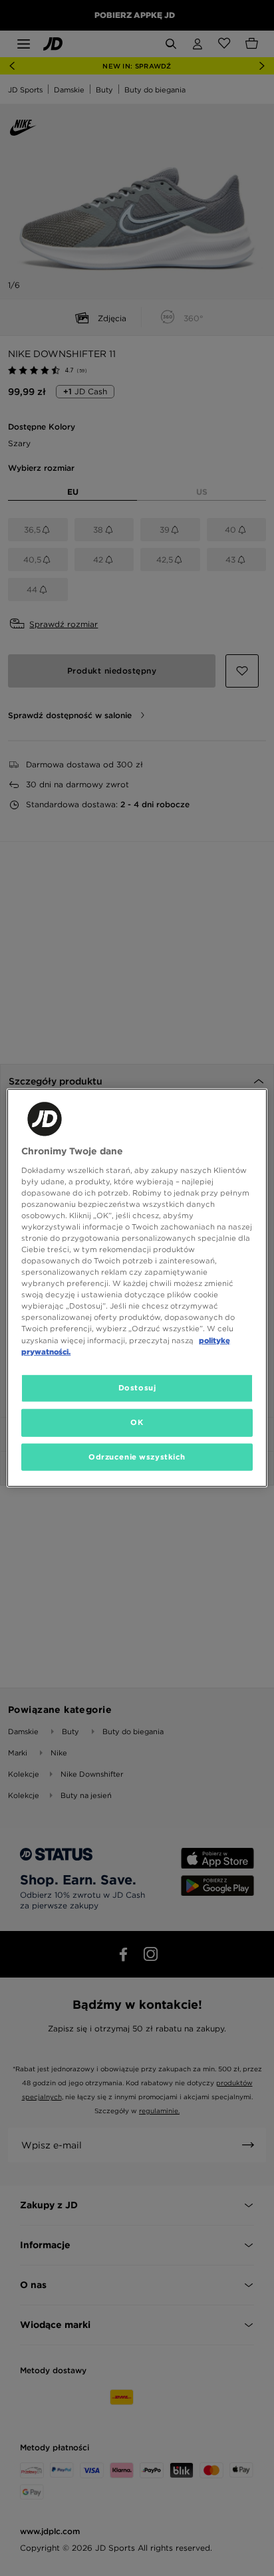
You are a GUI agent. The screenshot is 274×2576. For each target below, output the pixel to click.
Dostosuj (137, 1387)
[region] (137, 1288)
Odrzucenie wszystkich (137, 1456)
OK (137, 1422)
